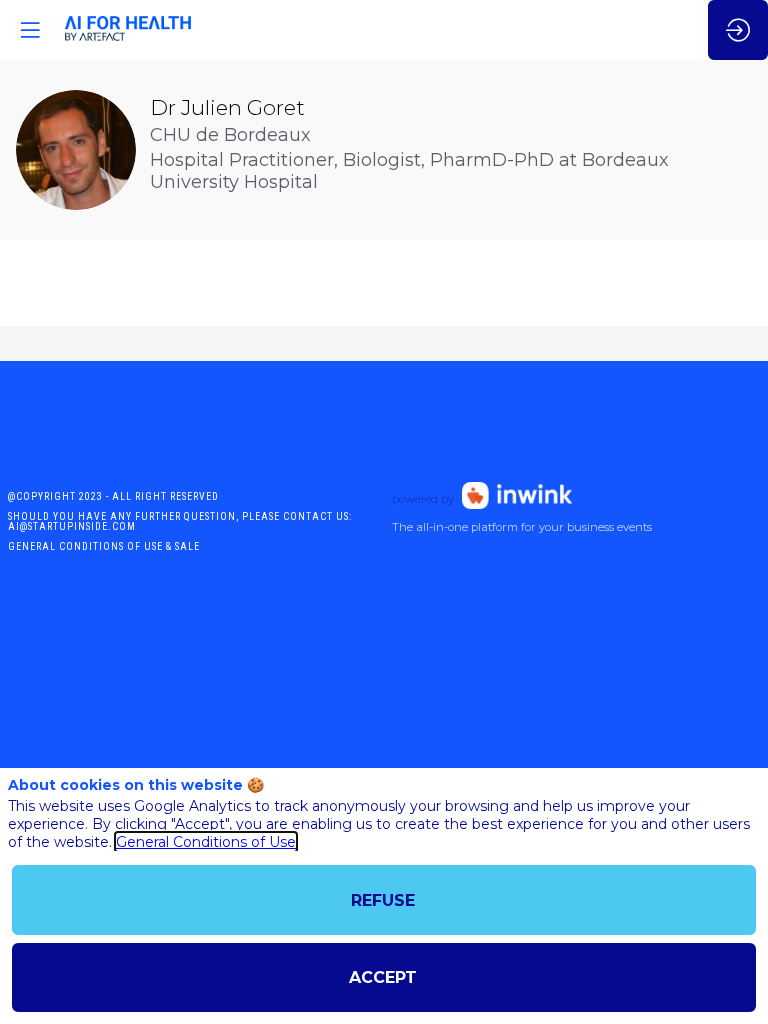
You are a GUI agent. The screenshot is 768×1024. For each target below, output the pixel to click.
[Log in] (738, 30)
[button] (30, 30)
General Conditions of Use (206, 842)
